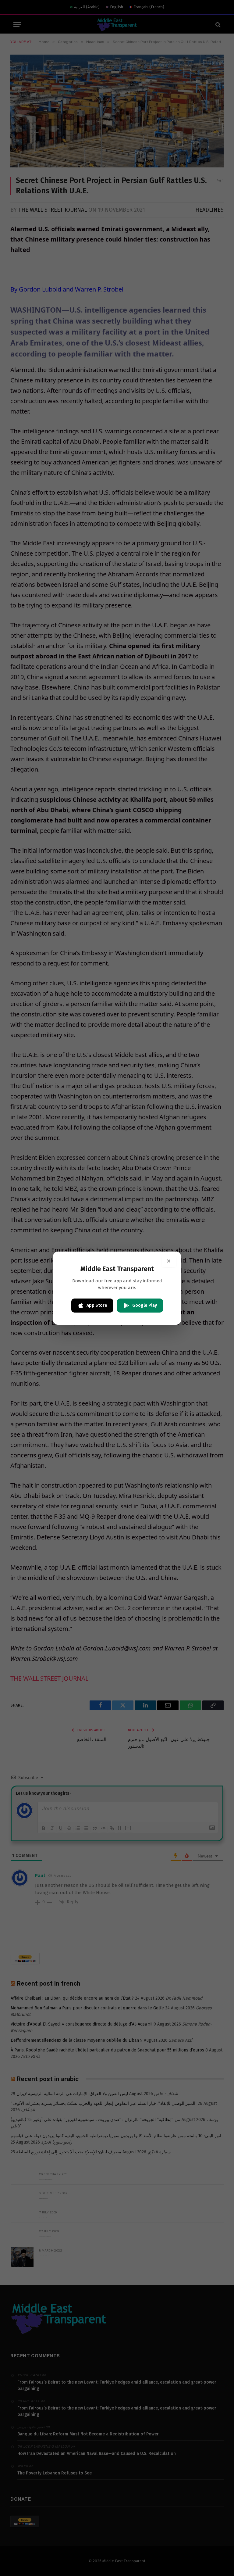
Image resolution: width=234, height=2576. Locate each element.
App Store (97, 1305)
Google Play (145, 1305)
